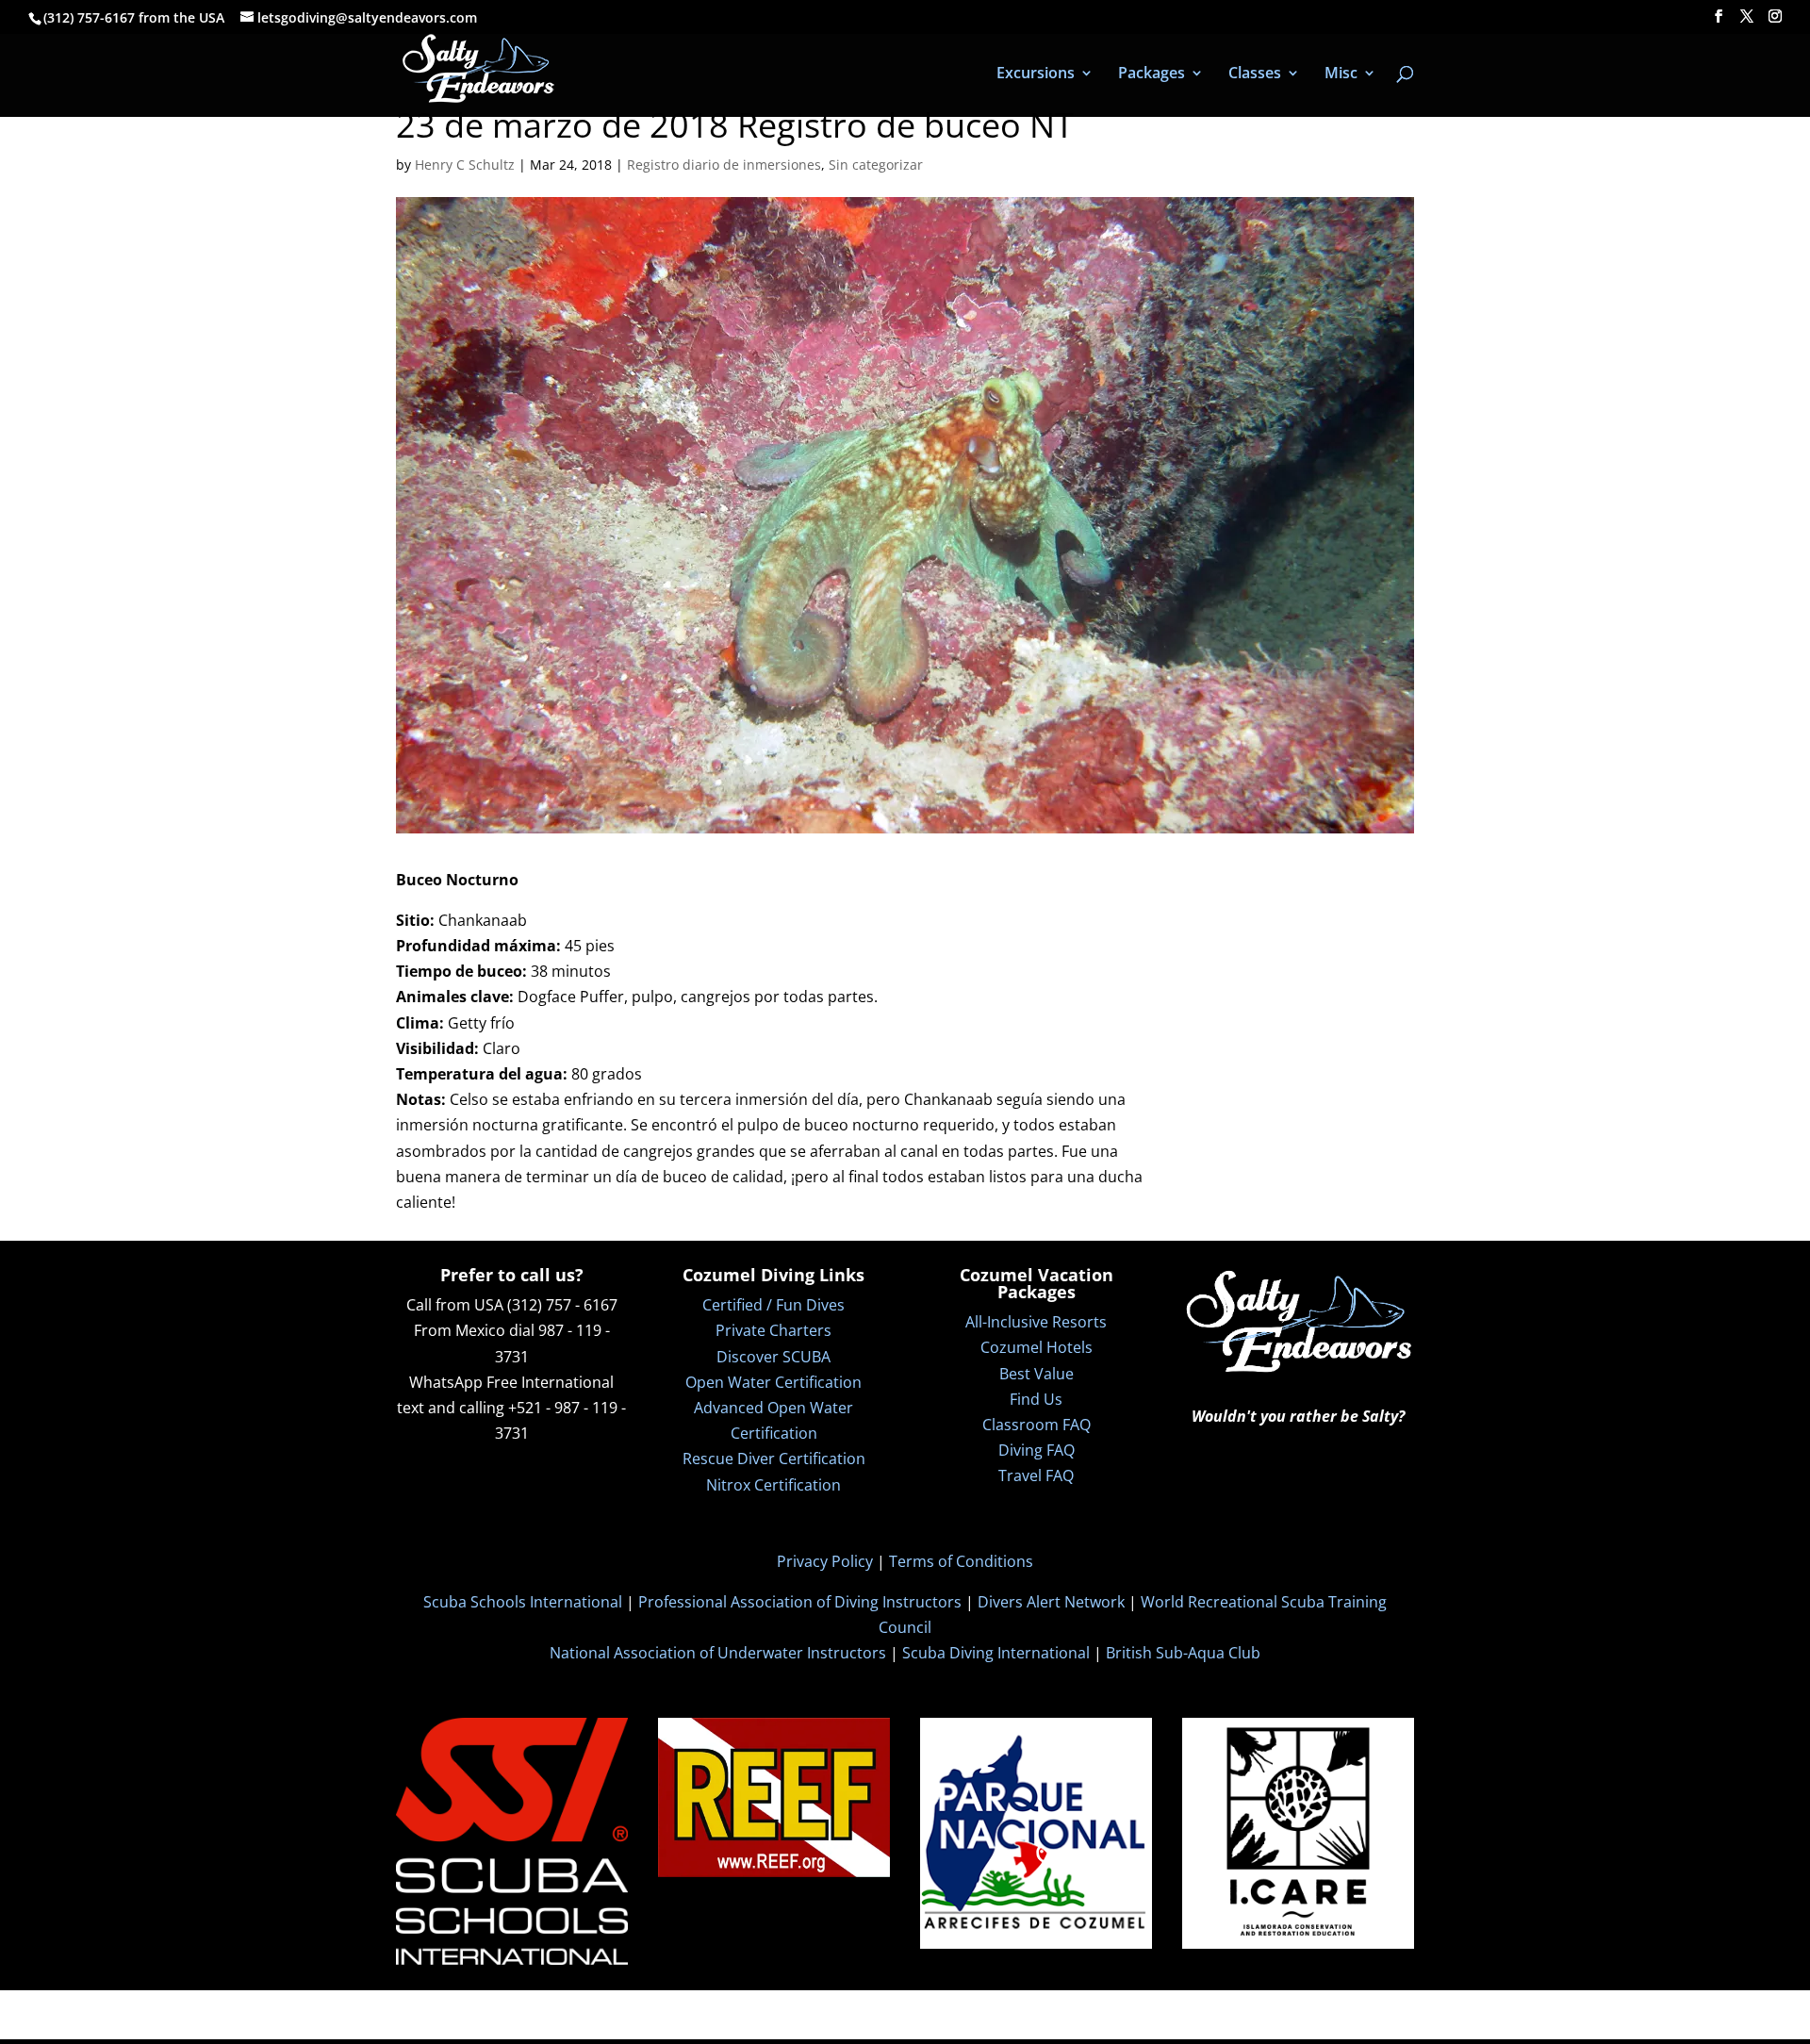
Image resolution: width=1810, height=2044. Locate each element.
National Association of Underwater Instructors (718, 1653)
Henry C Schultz (465, 165)
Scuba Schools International (523, 1602)
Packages (1152, 74)
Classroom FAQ (1037, 1425)
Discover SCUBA (773, 1357)
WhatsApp (446, 1382)
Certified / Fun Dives (773, 1305)
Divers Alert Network (1051, 1602)
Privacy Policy (825, 1561)
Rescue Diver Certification (774, 1459)
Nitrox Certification (773, 1485)
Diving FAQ (1037, 1450)
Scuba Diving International (996, 1653)
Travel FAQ (1036, 1475)
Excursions (1036, 74)
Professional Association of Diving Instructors (800, 1602)
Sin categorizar (876, 165)
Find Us (1036, 1399)
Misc (1341, 74)
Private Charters (773, 1330)
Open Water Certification (773, 1382)
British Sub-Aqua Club (1183, 1653)
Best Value (1037, 1374)
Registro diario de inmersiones (724, 165)
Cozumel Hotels (1037, 1347)
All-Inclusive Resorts (1036, 1322)
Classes (1255, 74)
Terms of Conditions (961, 1561)
